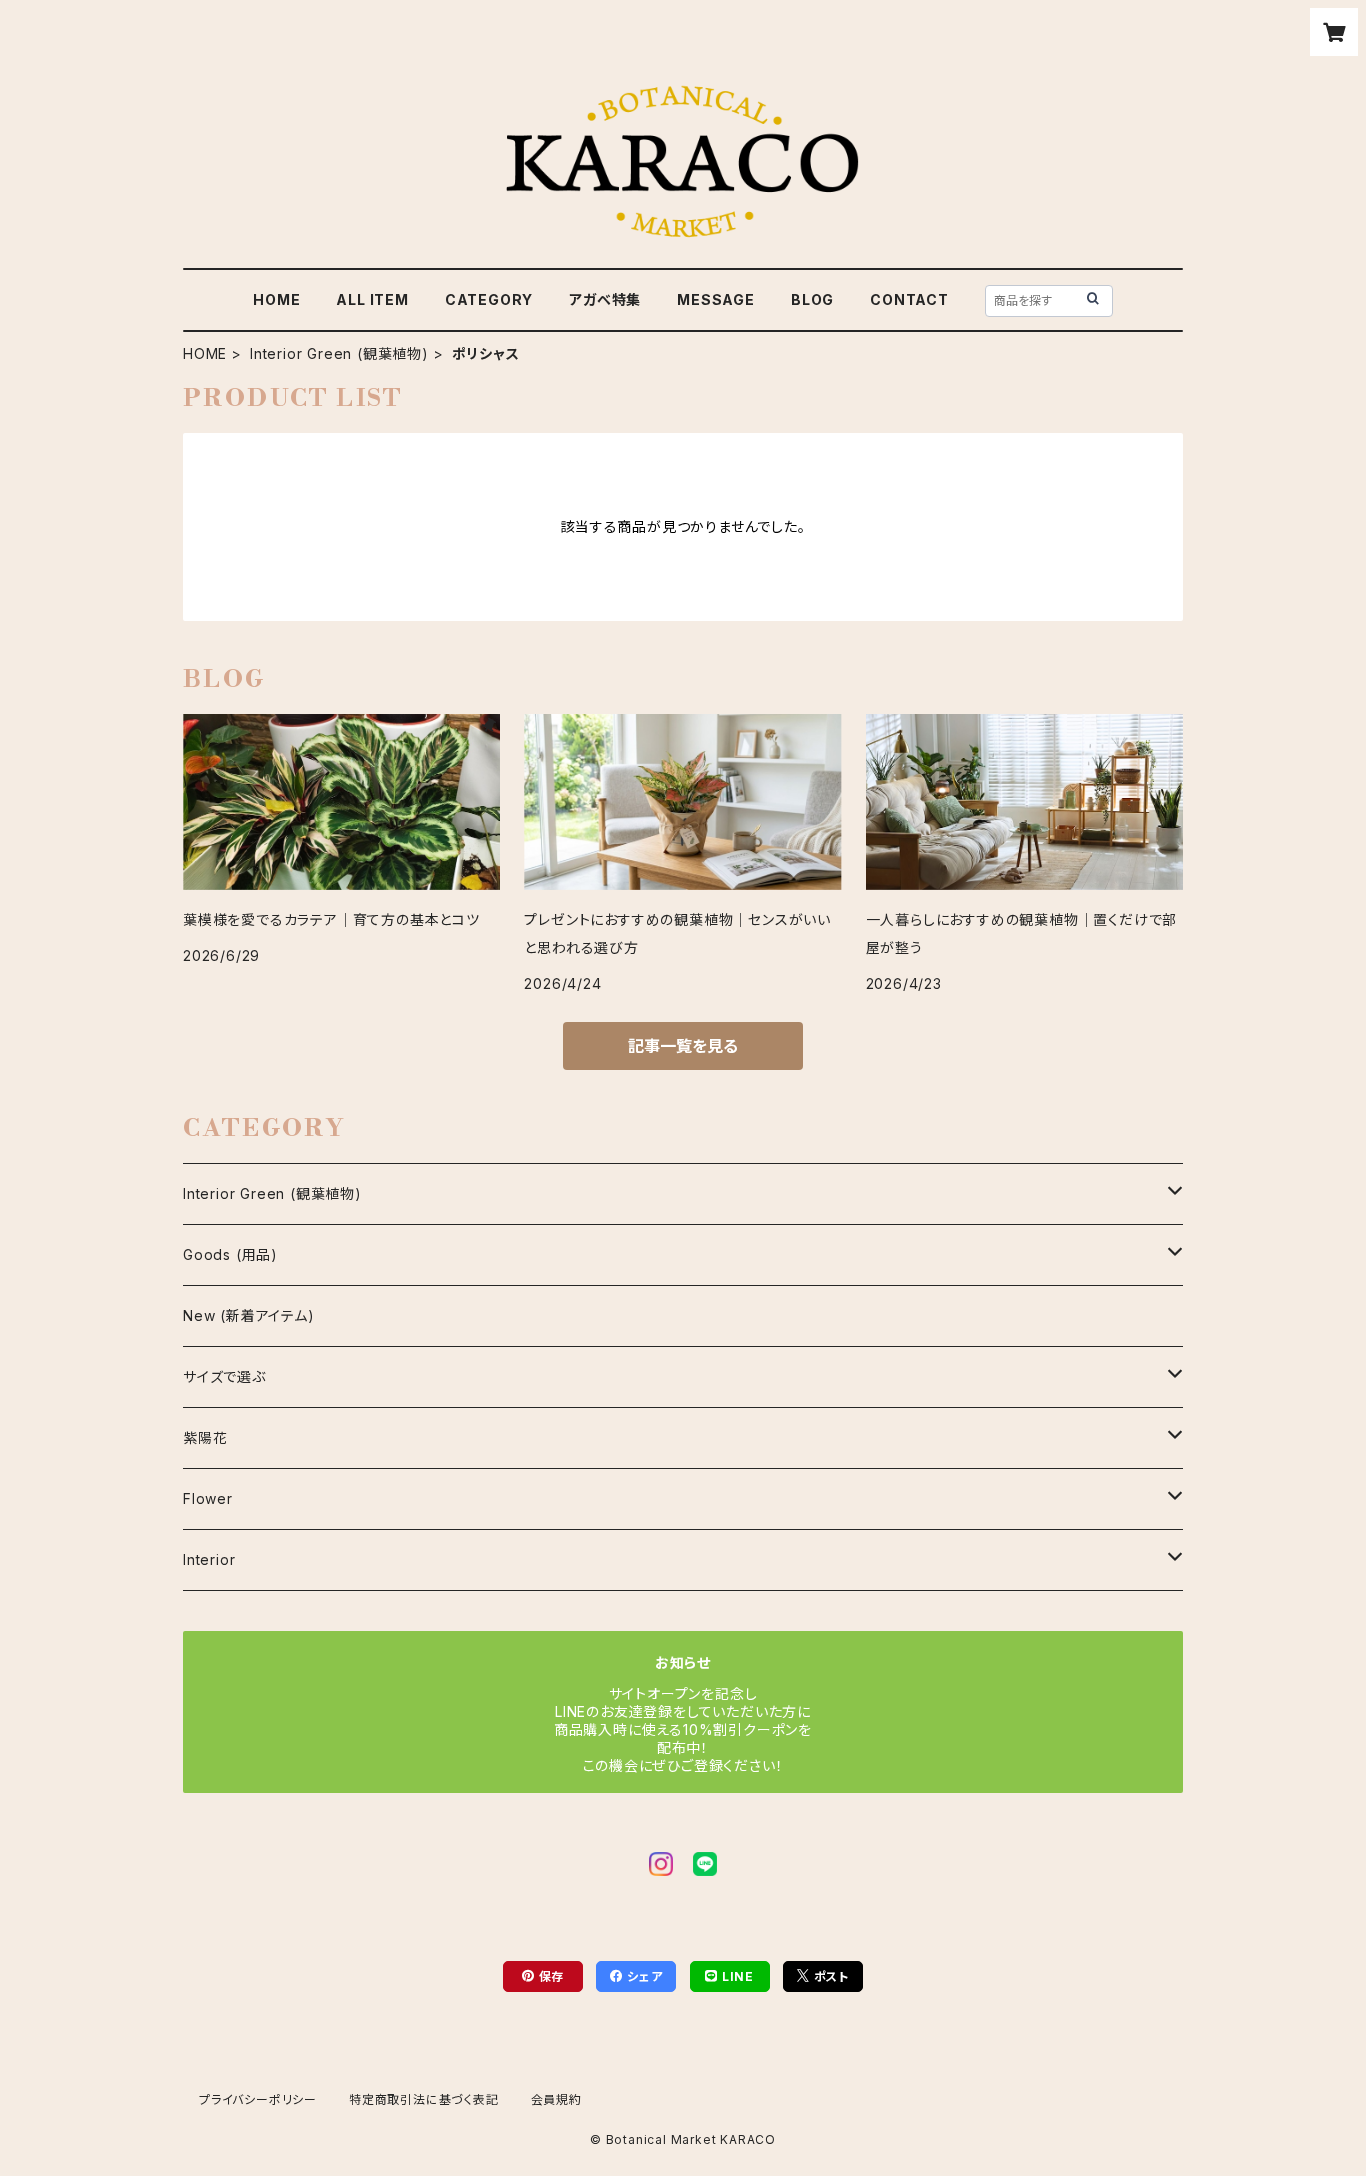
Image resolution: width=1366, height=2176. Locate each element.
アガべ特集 (605, 299)
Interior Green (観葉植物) (339, 353)
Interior (209, 1559)
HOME (276, 299)
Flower (208, 1498)
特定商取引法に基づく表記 (424, 2099)
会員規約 (556, 2099)
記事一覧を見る (683, 1046)
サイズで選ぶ (224, 1376)
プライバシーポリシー (258, 2099)
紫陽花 (205, 1437)
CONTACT (909, 299)
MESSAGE (716, 299)
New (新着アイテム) (249, 1315)
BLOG (812, 299)
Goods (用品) (230, 1254)
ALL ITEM (372, 299)
